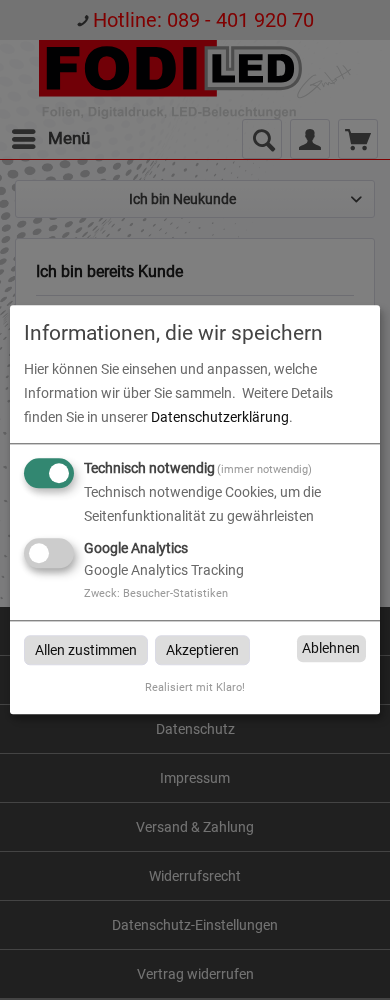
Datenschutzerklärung (220, 417)
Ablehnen (331, 648)
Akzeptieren (202, 650)
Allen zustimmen (86, 650)
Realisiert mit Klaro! (195, 688)
